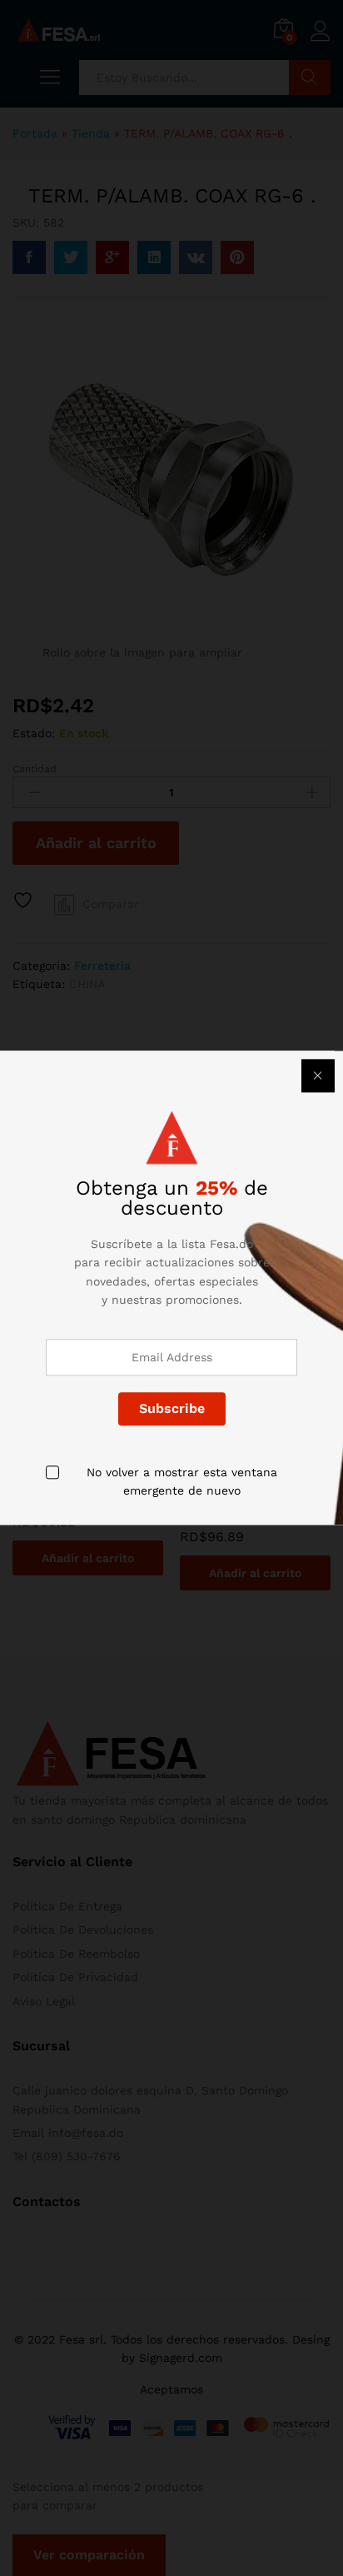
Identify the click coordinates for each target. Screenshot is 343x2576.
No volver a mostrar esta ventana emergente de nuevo (182, 1481)
